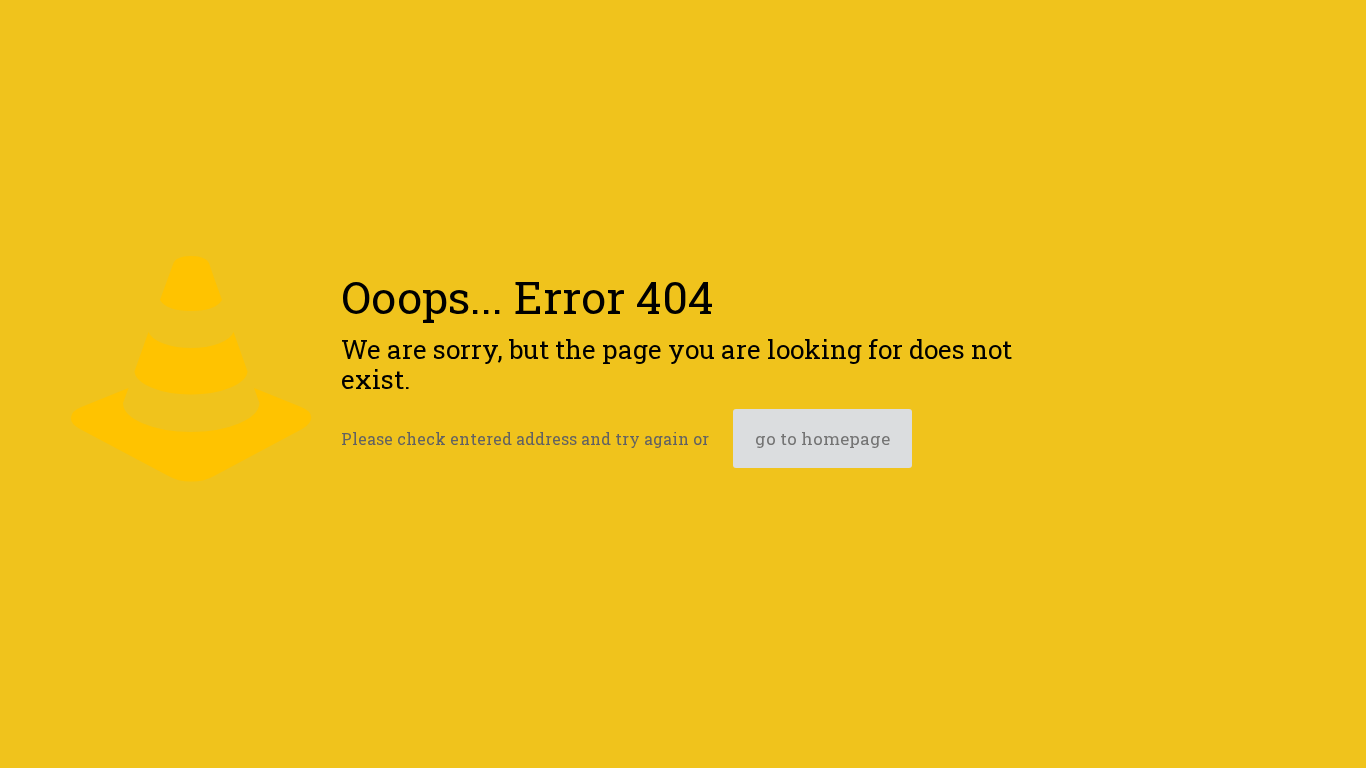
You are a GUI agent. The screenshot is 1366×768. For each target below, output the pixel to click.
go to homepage (822, 438)
